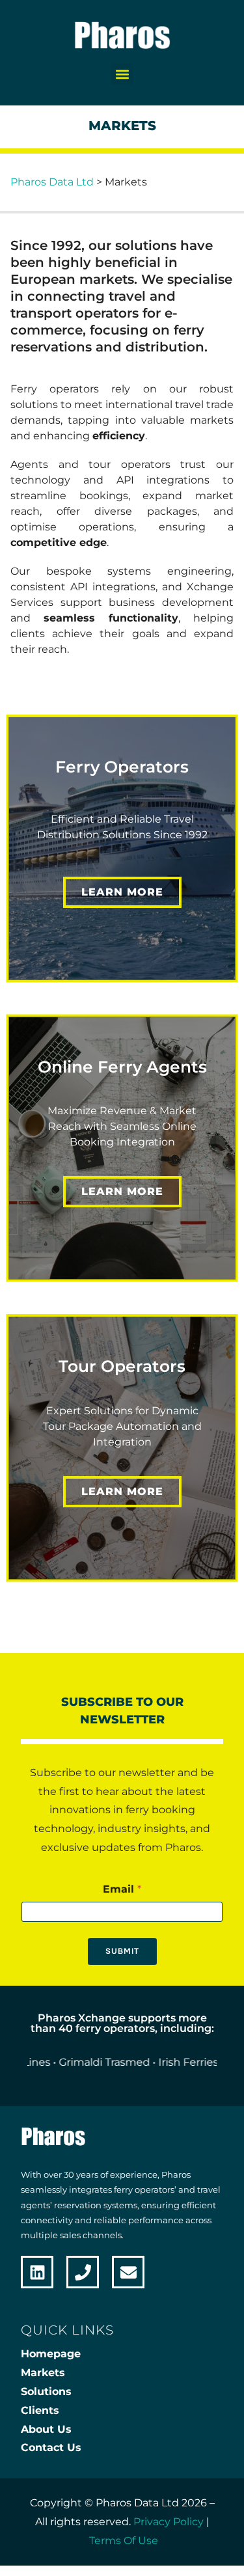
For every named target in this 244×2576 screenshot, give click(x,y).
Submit (122, 1951)
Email (122, 1889)
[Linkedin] (37, 2272)
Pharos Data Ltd (52, 182)
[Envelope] (128, 2272)
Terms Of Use (124, 2541)
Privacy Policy (169, 2522)
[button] (122, 74)
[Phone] (83, 2272)
